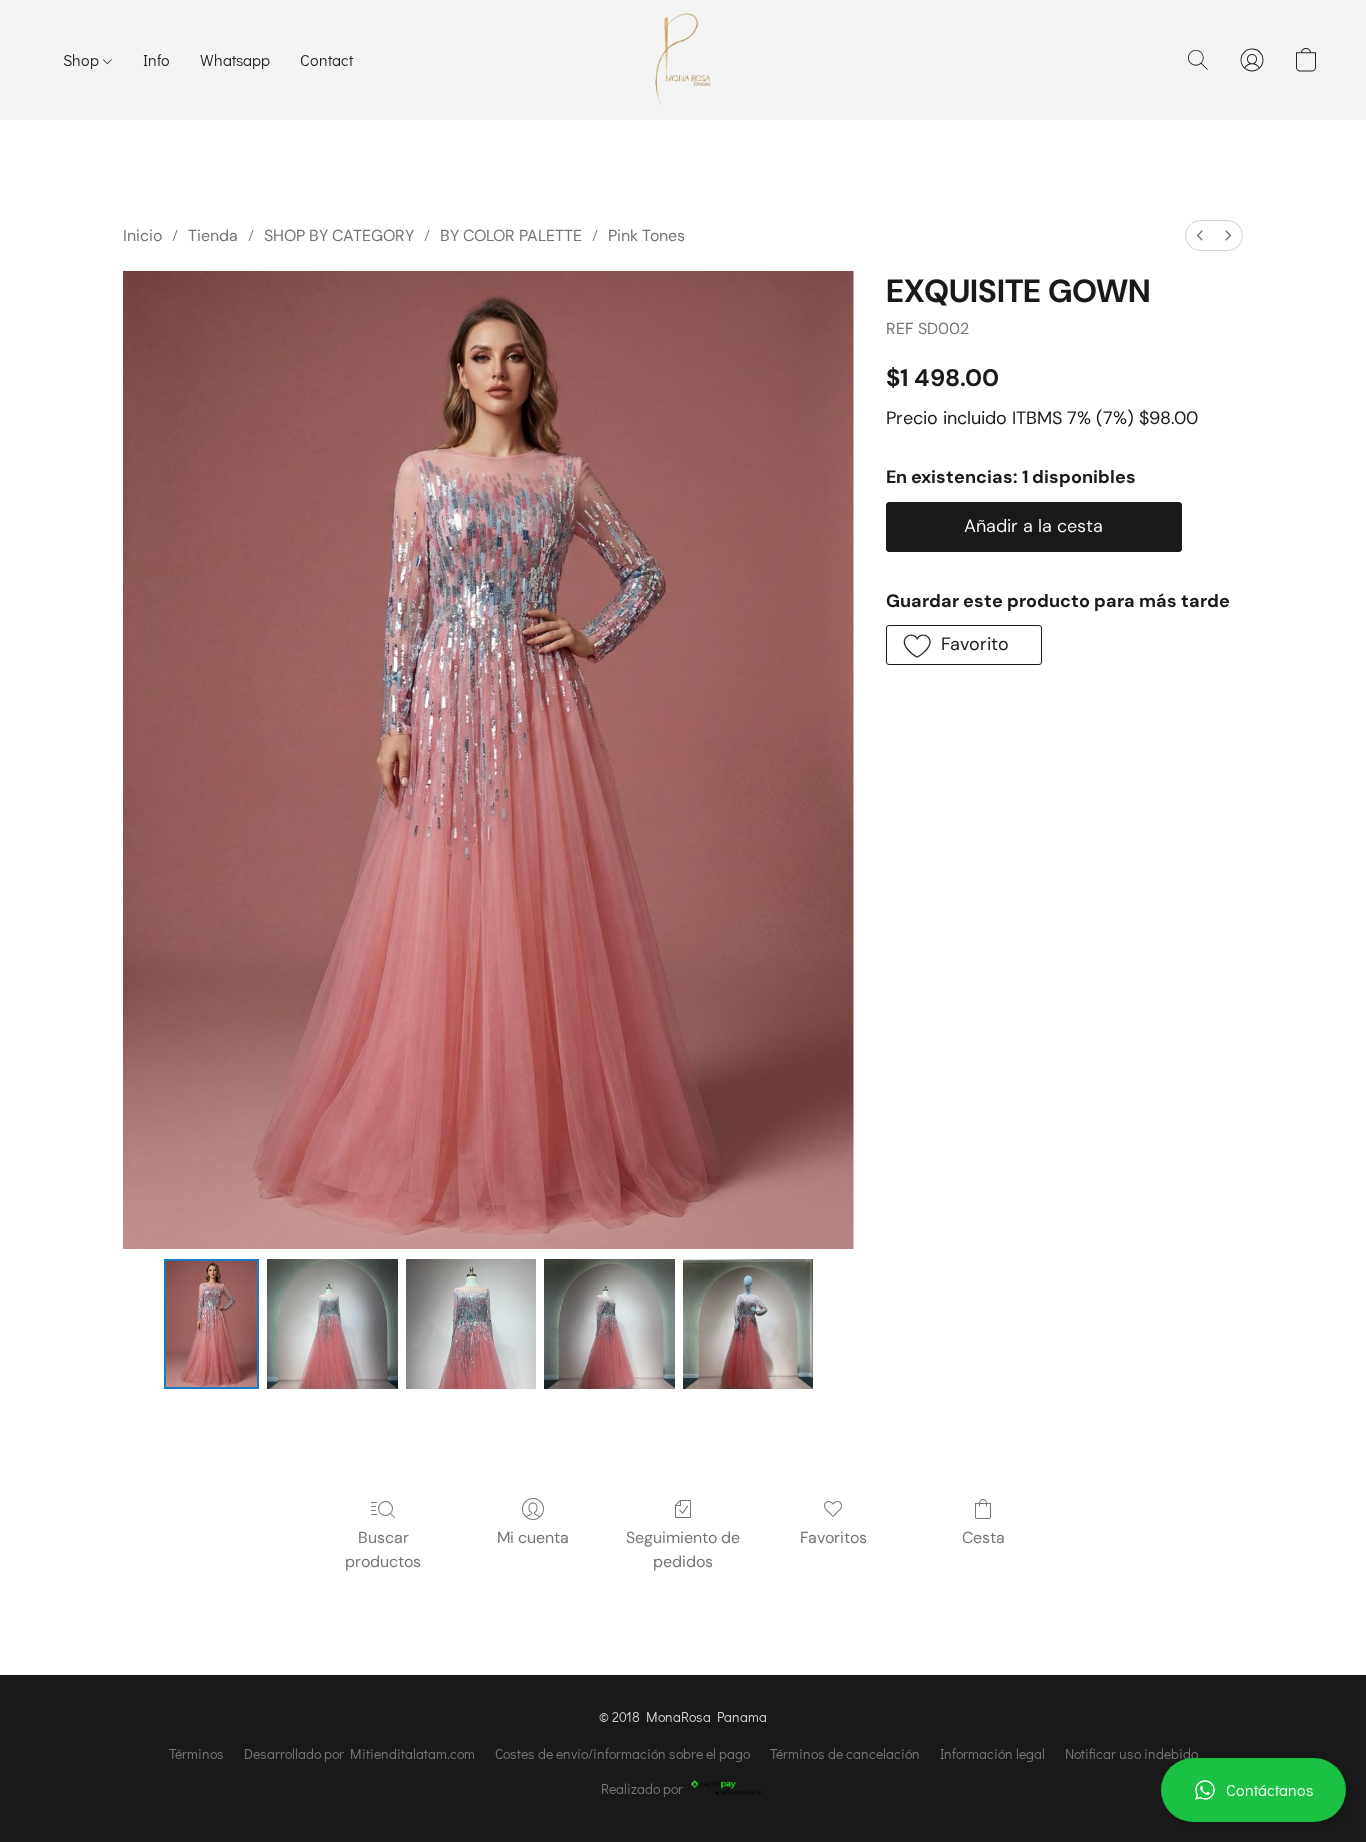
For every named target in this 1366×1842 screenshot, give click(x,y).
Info (156, 59)
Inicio (142, 235)
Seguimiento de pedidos (683, 1549)
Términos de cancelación (845, 1753)
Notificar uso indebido (1131, 1753)
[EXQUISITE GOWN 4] (748, 1324)
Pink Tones (646, 235)
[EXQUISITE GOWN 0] (212, 1324)
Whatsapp (235, 59)
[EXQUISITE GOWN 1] (332, 1324)
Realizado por (642, 1788)
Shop (83, 59)
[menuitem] (1200, 235)
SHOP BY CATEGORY (339, 235)
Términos (196, 1753)
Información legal (992, 1753)
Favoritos (833, 1537)
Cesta (983, 1537)
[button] (1253, 1790)
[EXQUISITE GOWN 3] (609, 1324)
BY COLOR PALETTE (511, 235)
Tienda (213, 235)
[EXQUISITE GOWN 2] (471, 1324)
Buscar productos (383, 1549)
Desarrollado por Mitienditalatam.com (359, 1753)
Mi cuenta (533, 1537)
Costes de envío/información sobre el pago (622, 1753)
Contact (326, 59)
